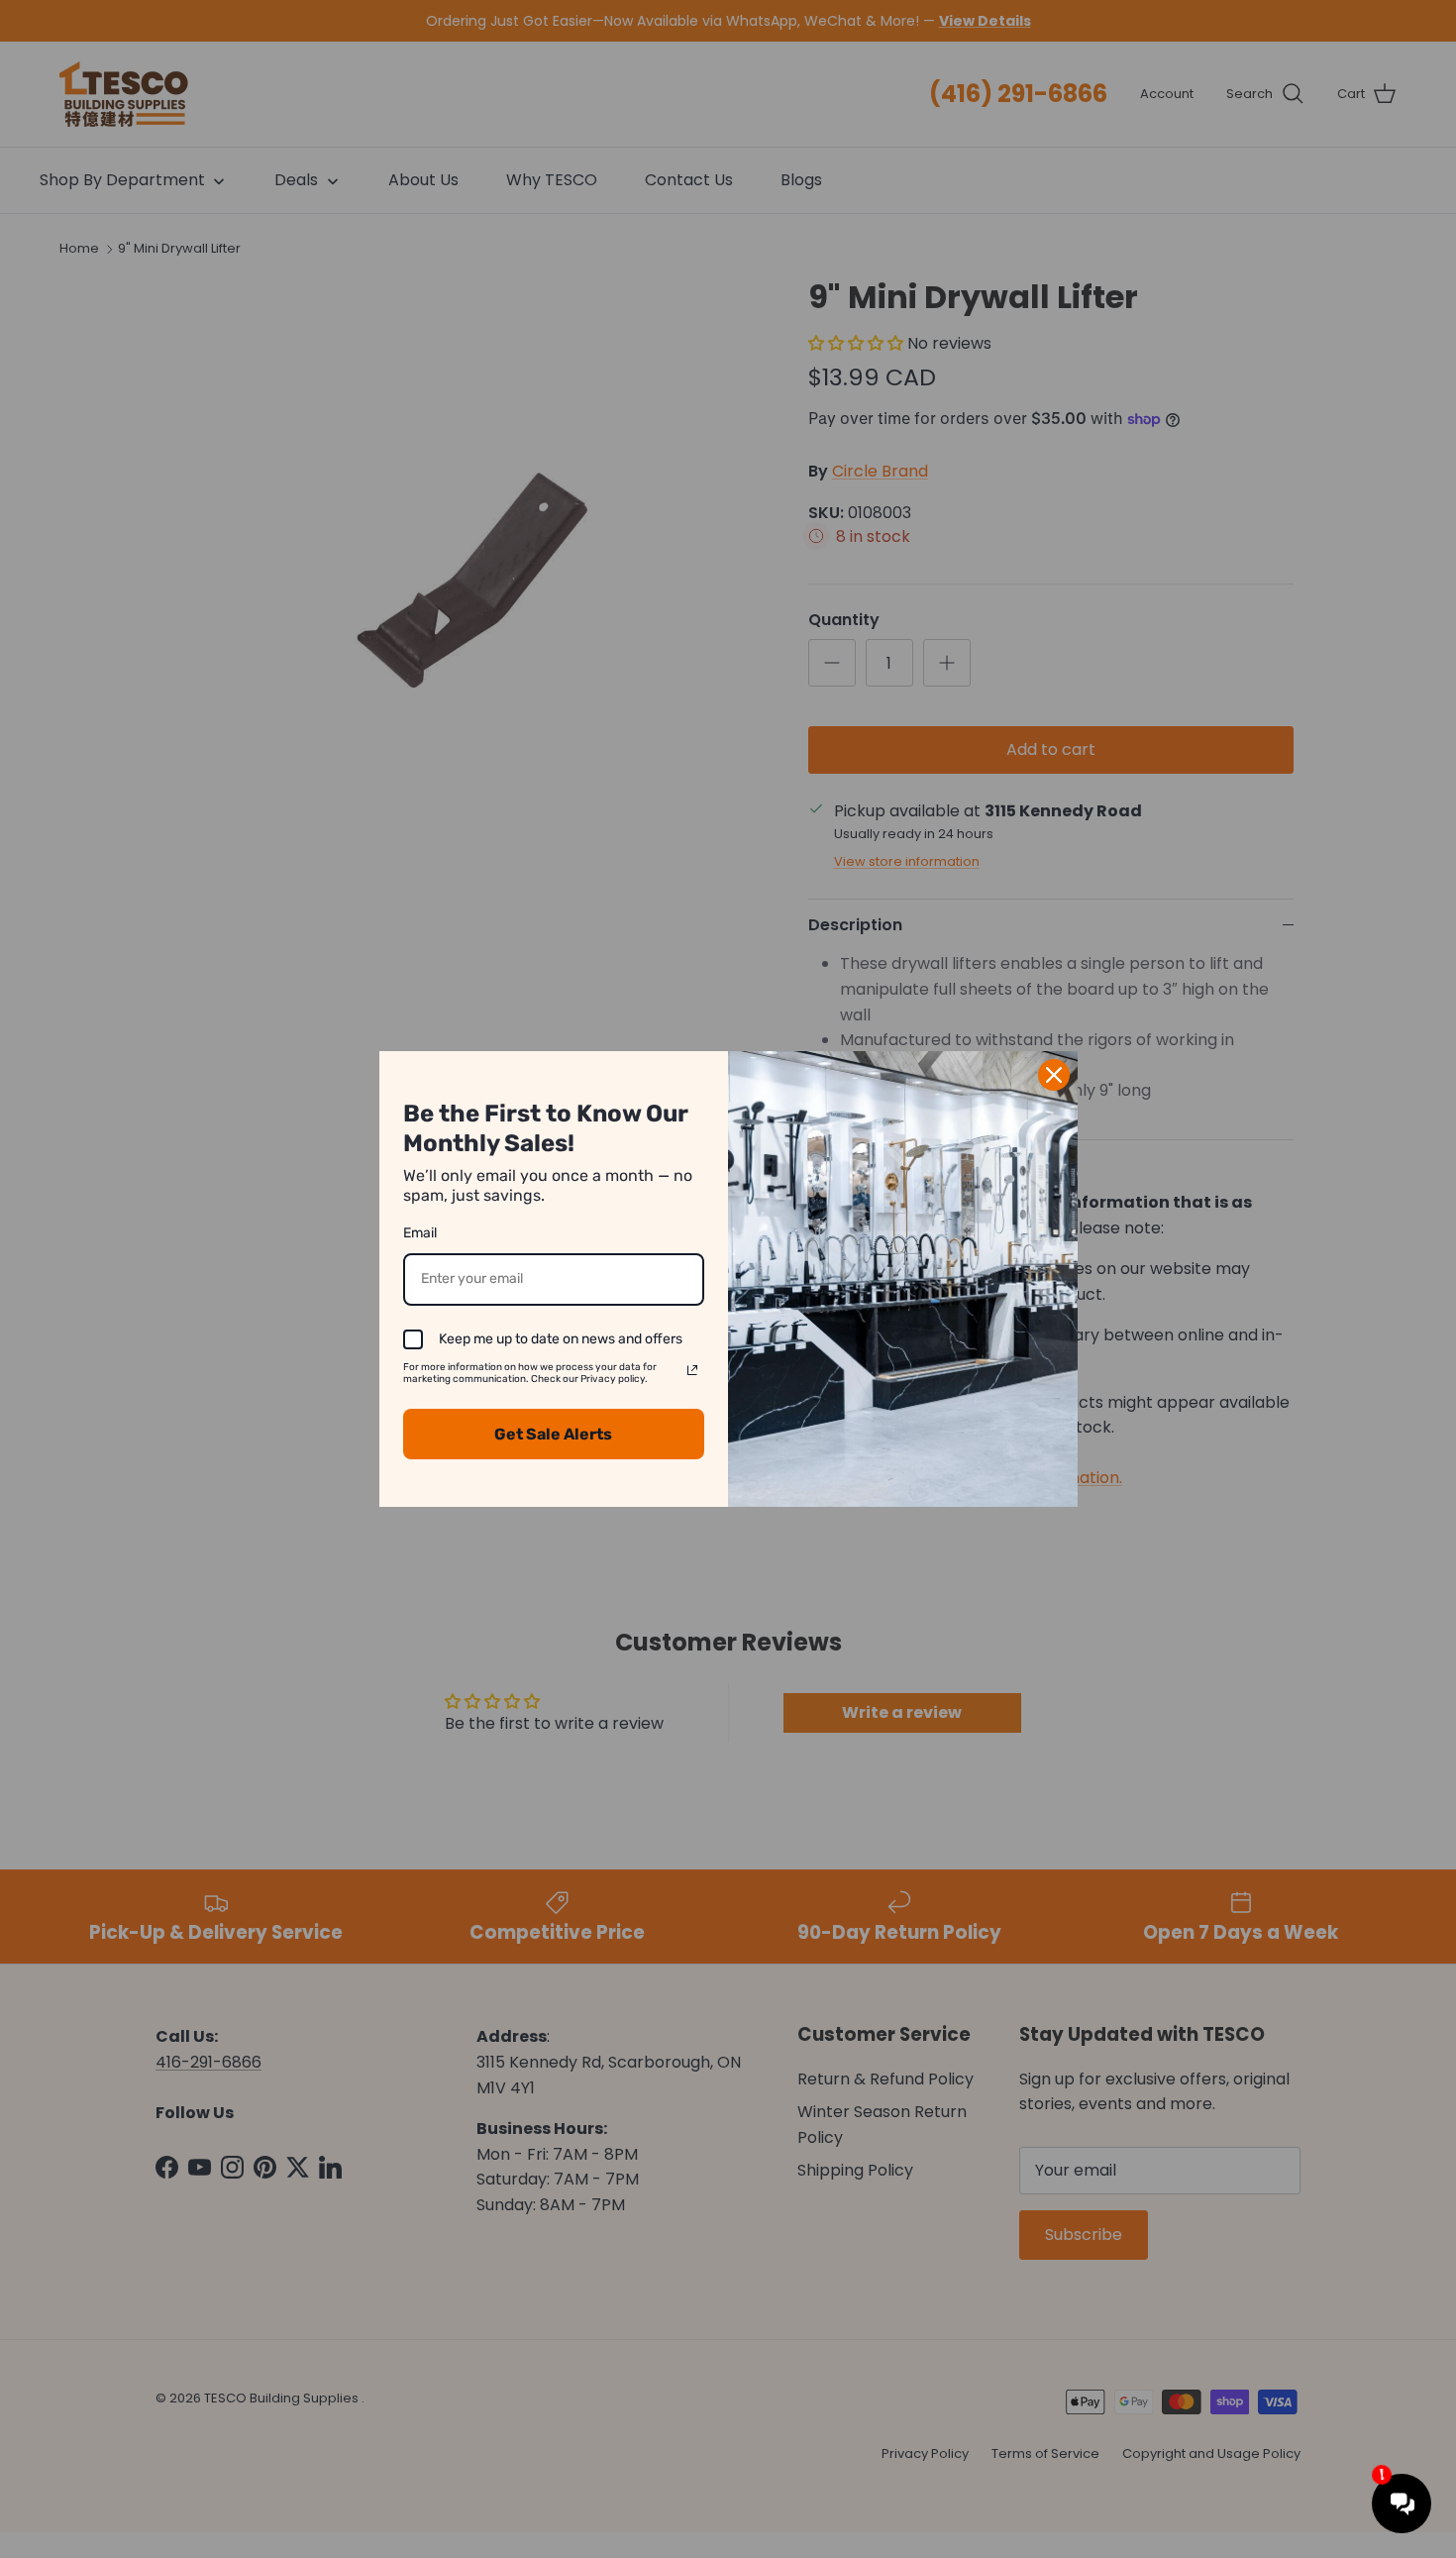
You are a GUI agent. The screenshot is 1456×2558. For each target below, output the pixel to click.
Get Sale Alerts (553, 1434)
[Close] (1054, 1075)
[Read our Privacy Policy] (692, 1370)
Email (420, 1233)
